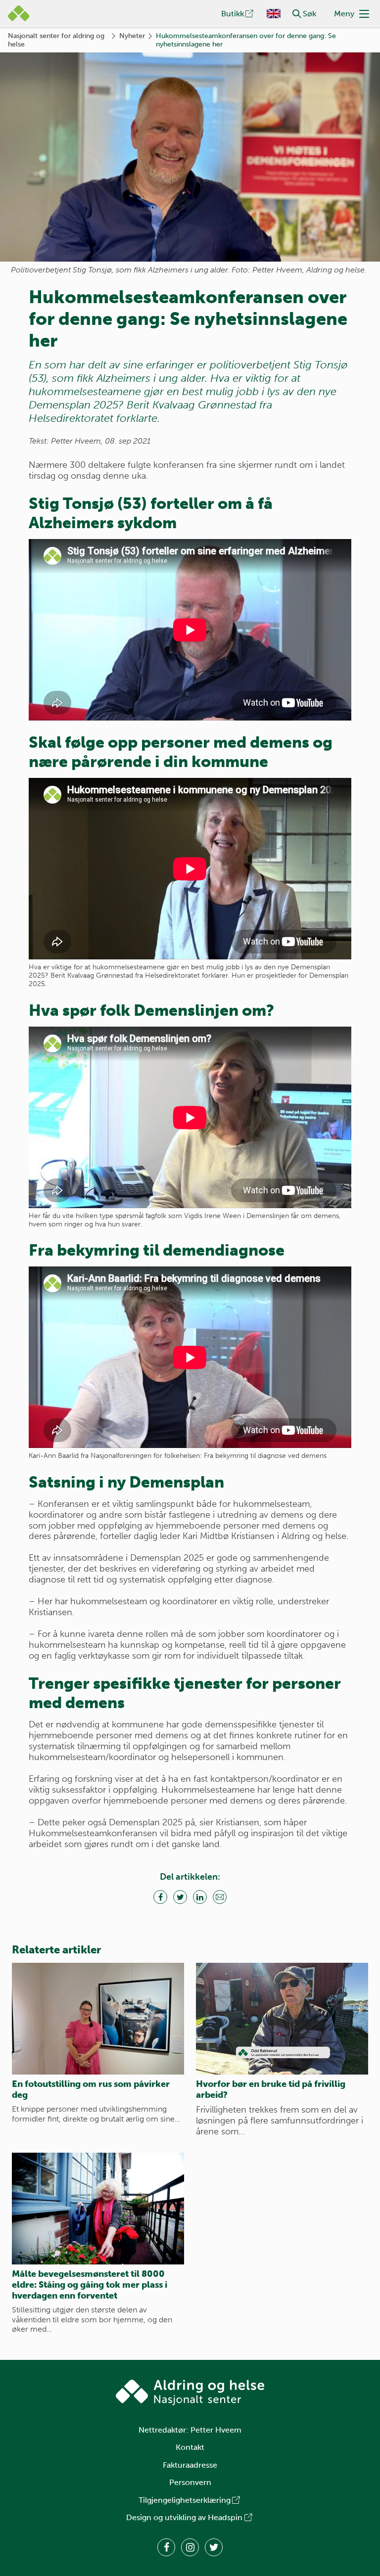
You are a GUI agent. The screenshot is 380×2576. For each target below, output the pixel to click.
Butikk (233, 14)
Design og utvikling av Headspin (184, 2517)
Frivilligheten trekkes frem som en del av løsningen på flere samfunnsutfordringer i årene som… (280, 2121)
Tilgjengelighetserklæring (185, 2500)
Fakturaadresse (190, 2465)
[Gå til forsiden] (190, 2393)
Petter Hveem (216, 2430)
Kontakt (190, 2447)
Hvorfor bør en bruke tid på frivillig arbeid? (271, 2089)
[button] (297, 14)
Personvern (190, 2482)
